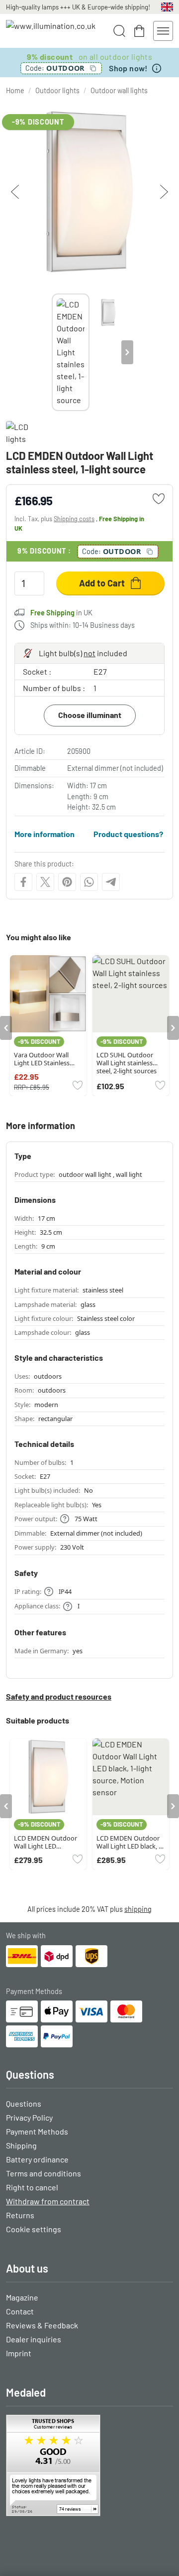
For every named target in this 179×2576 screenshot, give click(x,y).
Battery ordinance (37, 2159)
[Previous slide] (52, 352)
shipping (138, 1909)
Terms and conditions (44, 2173)
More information (45, 834)
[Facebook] (23, 882)
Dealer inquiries (34, 2339)
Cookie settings (34, 2229)
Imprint (19, 2353)
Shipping (21, 2145)
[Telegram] (111, 882)
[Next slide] (127, 352)
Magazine (22, 2297)
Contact (20, 2311)
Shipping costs (74, 519)
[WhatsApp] (89, 882)
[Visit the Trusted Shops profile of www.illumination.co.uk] (89, 2465)
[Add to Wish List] (159, 499)
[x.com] (45, 882)
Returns (20, 2215)
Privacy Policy (29, 2117)
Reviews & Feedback (42, 2325)
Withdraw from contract (48, 2201)
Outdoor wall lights (119, 90)
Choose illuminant (90, 715)
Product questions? (128, 834)
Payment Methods (37, 2131)
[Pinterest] (67, 882)
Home (15, 90)
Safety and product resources (59, 1696)
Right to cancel (32, 2187)
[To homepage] (51, 31)
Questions (24, 2103)
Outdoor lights (57, 90)
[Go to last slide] (6, 1028)
